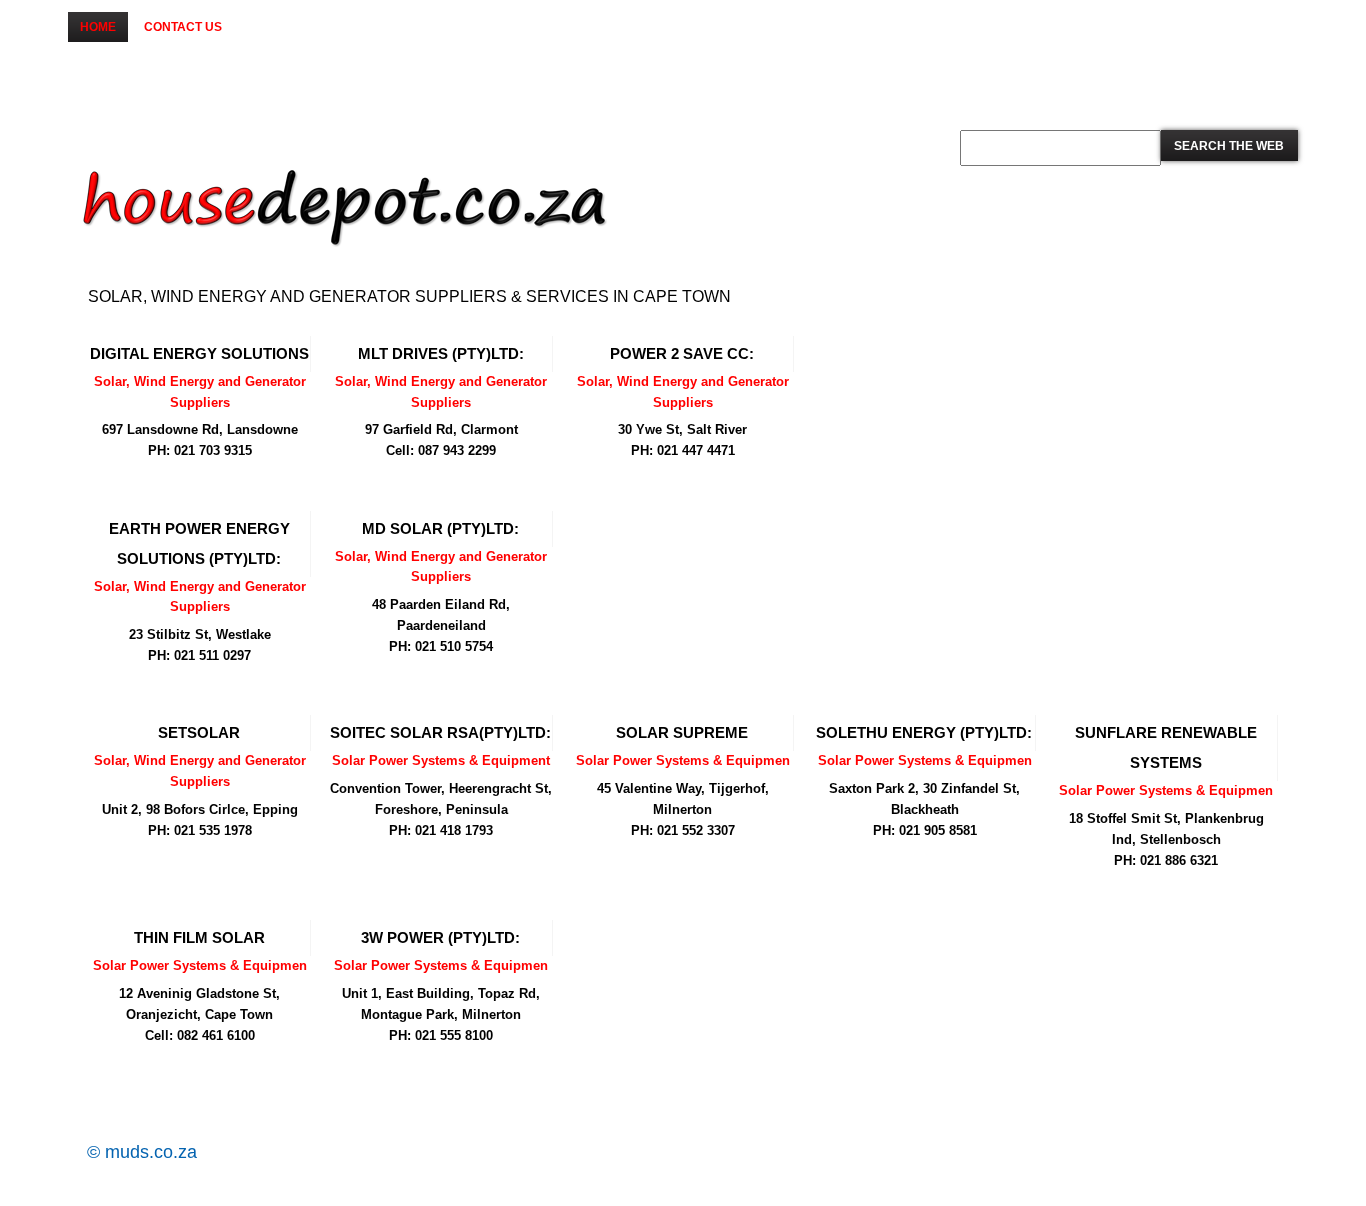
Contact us (183, 27)
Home (98, 27)
